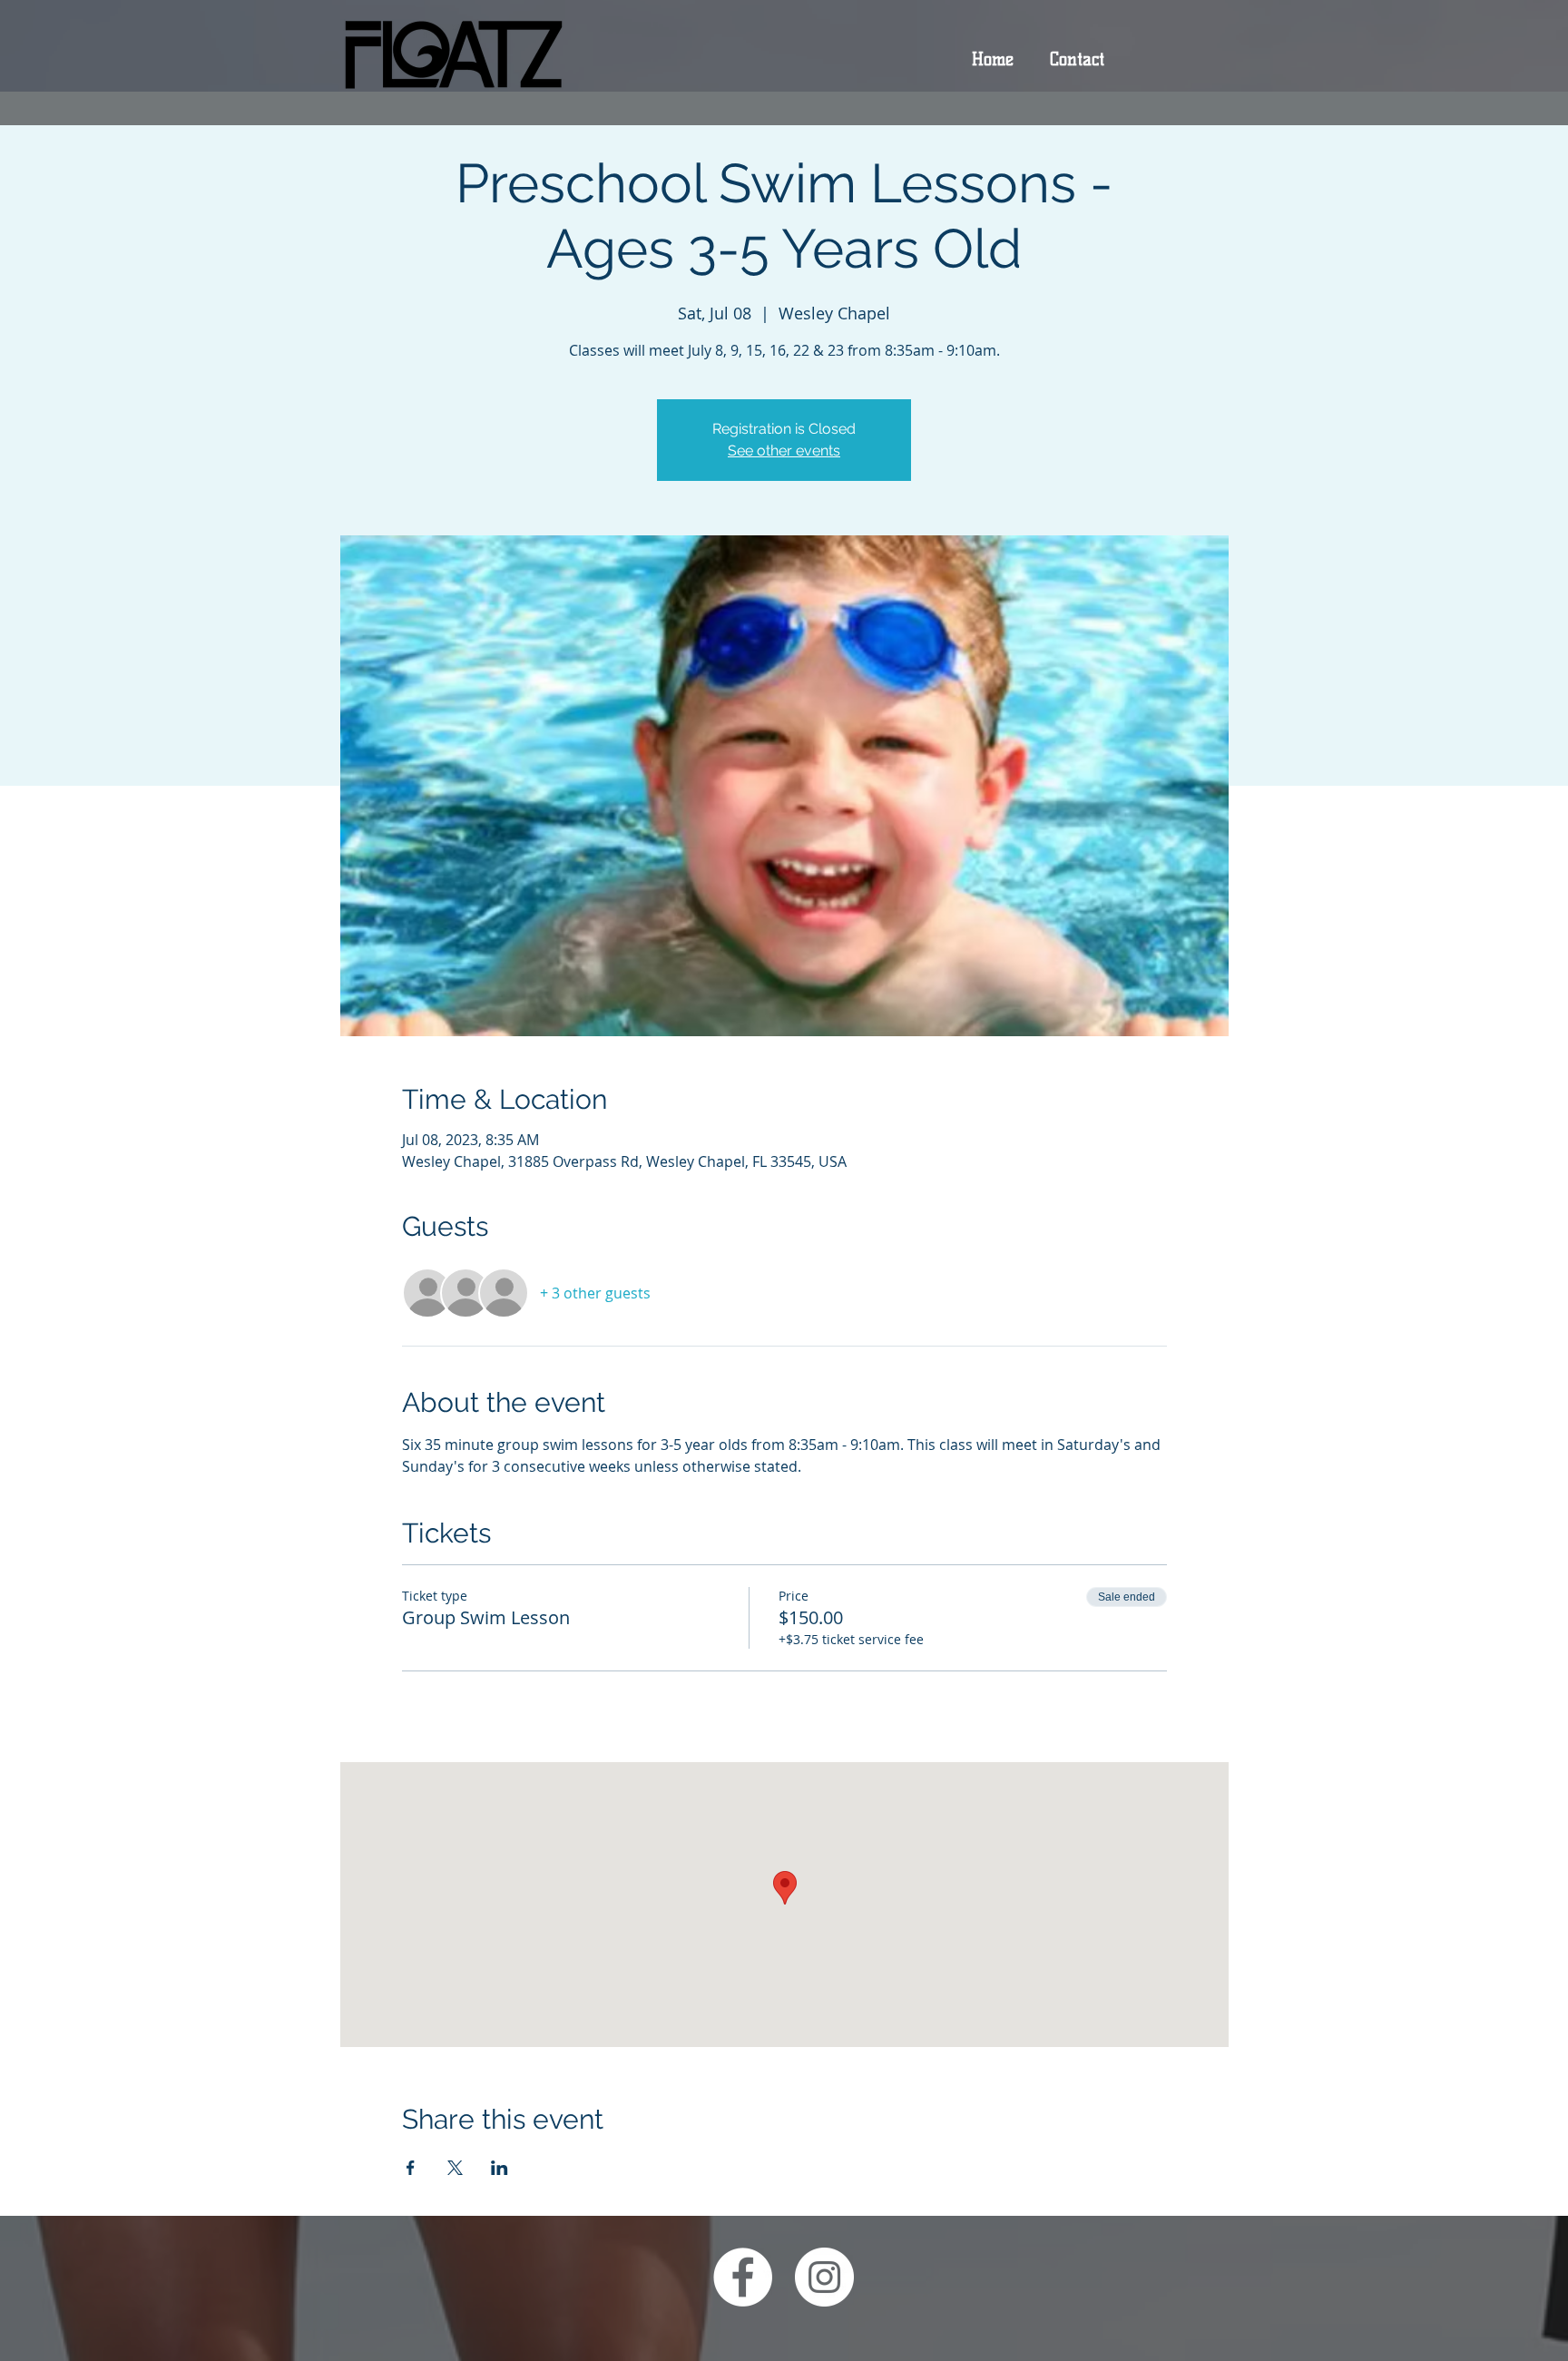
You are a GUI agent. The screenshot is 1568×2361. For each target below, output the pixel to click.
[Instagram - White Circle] (824, 2277)
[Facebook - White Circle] (743, 2277)
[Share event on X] (455, 2168)
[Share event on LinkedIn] (500, 2168)
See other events (784, 451)
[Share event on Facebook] (411, 2168)
